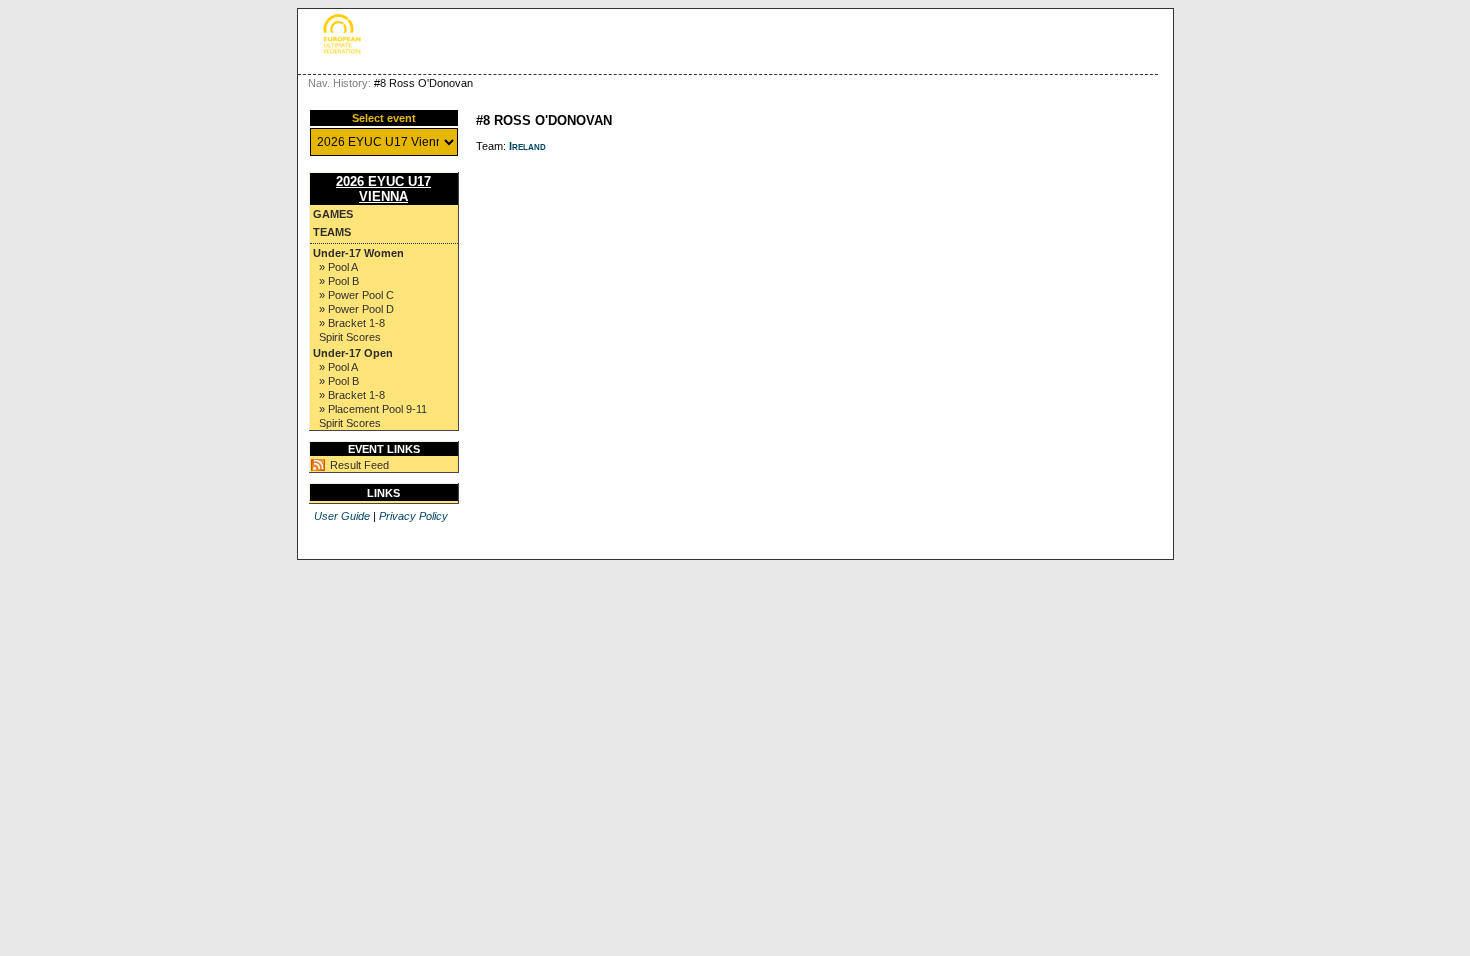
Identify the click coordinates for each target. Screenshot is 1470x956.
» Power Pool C (356, 295)
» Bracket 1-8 (352, 323)
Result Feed (359, 465)
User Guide (342, 516)
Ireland (527, 146)
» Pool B (339, 281)
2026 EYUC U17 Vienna (383, 189)
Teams (332, 232)
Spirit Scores (350, 337)
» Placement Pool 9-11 (373, 409)
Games (333, 214)
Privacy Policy (413, 516)
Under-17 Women (358, 253)
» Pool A (338, 267)
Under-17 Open (353, 353)
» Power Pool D (356, 309)
